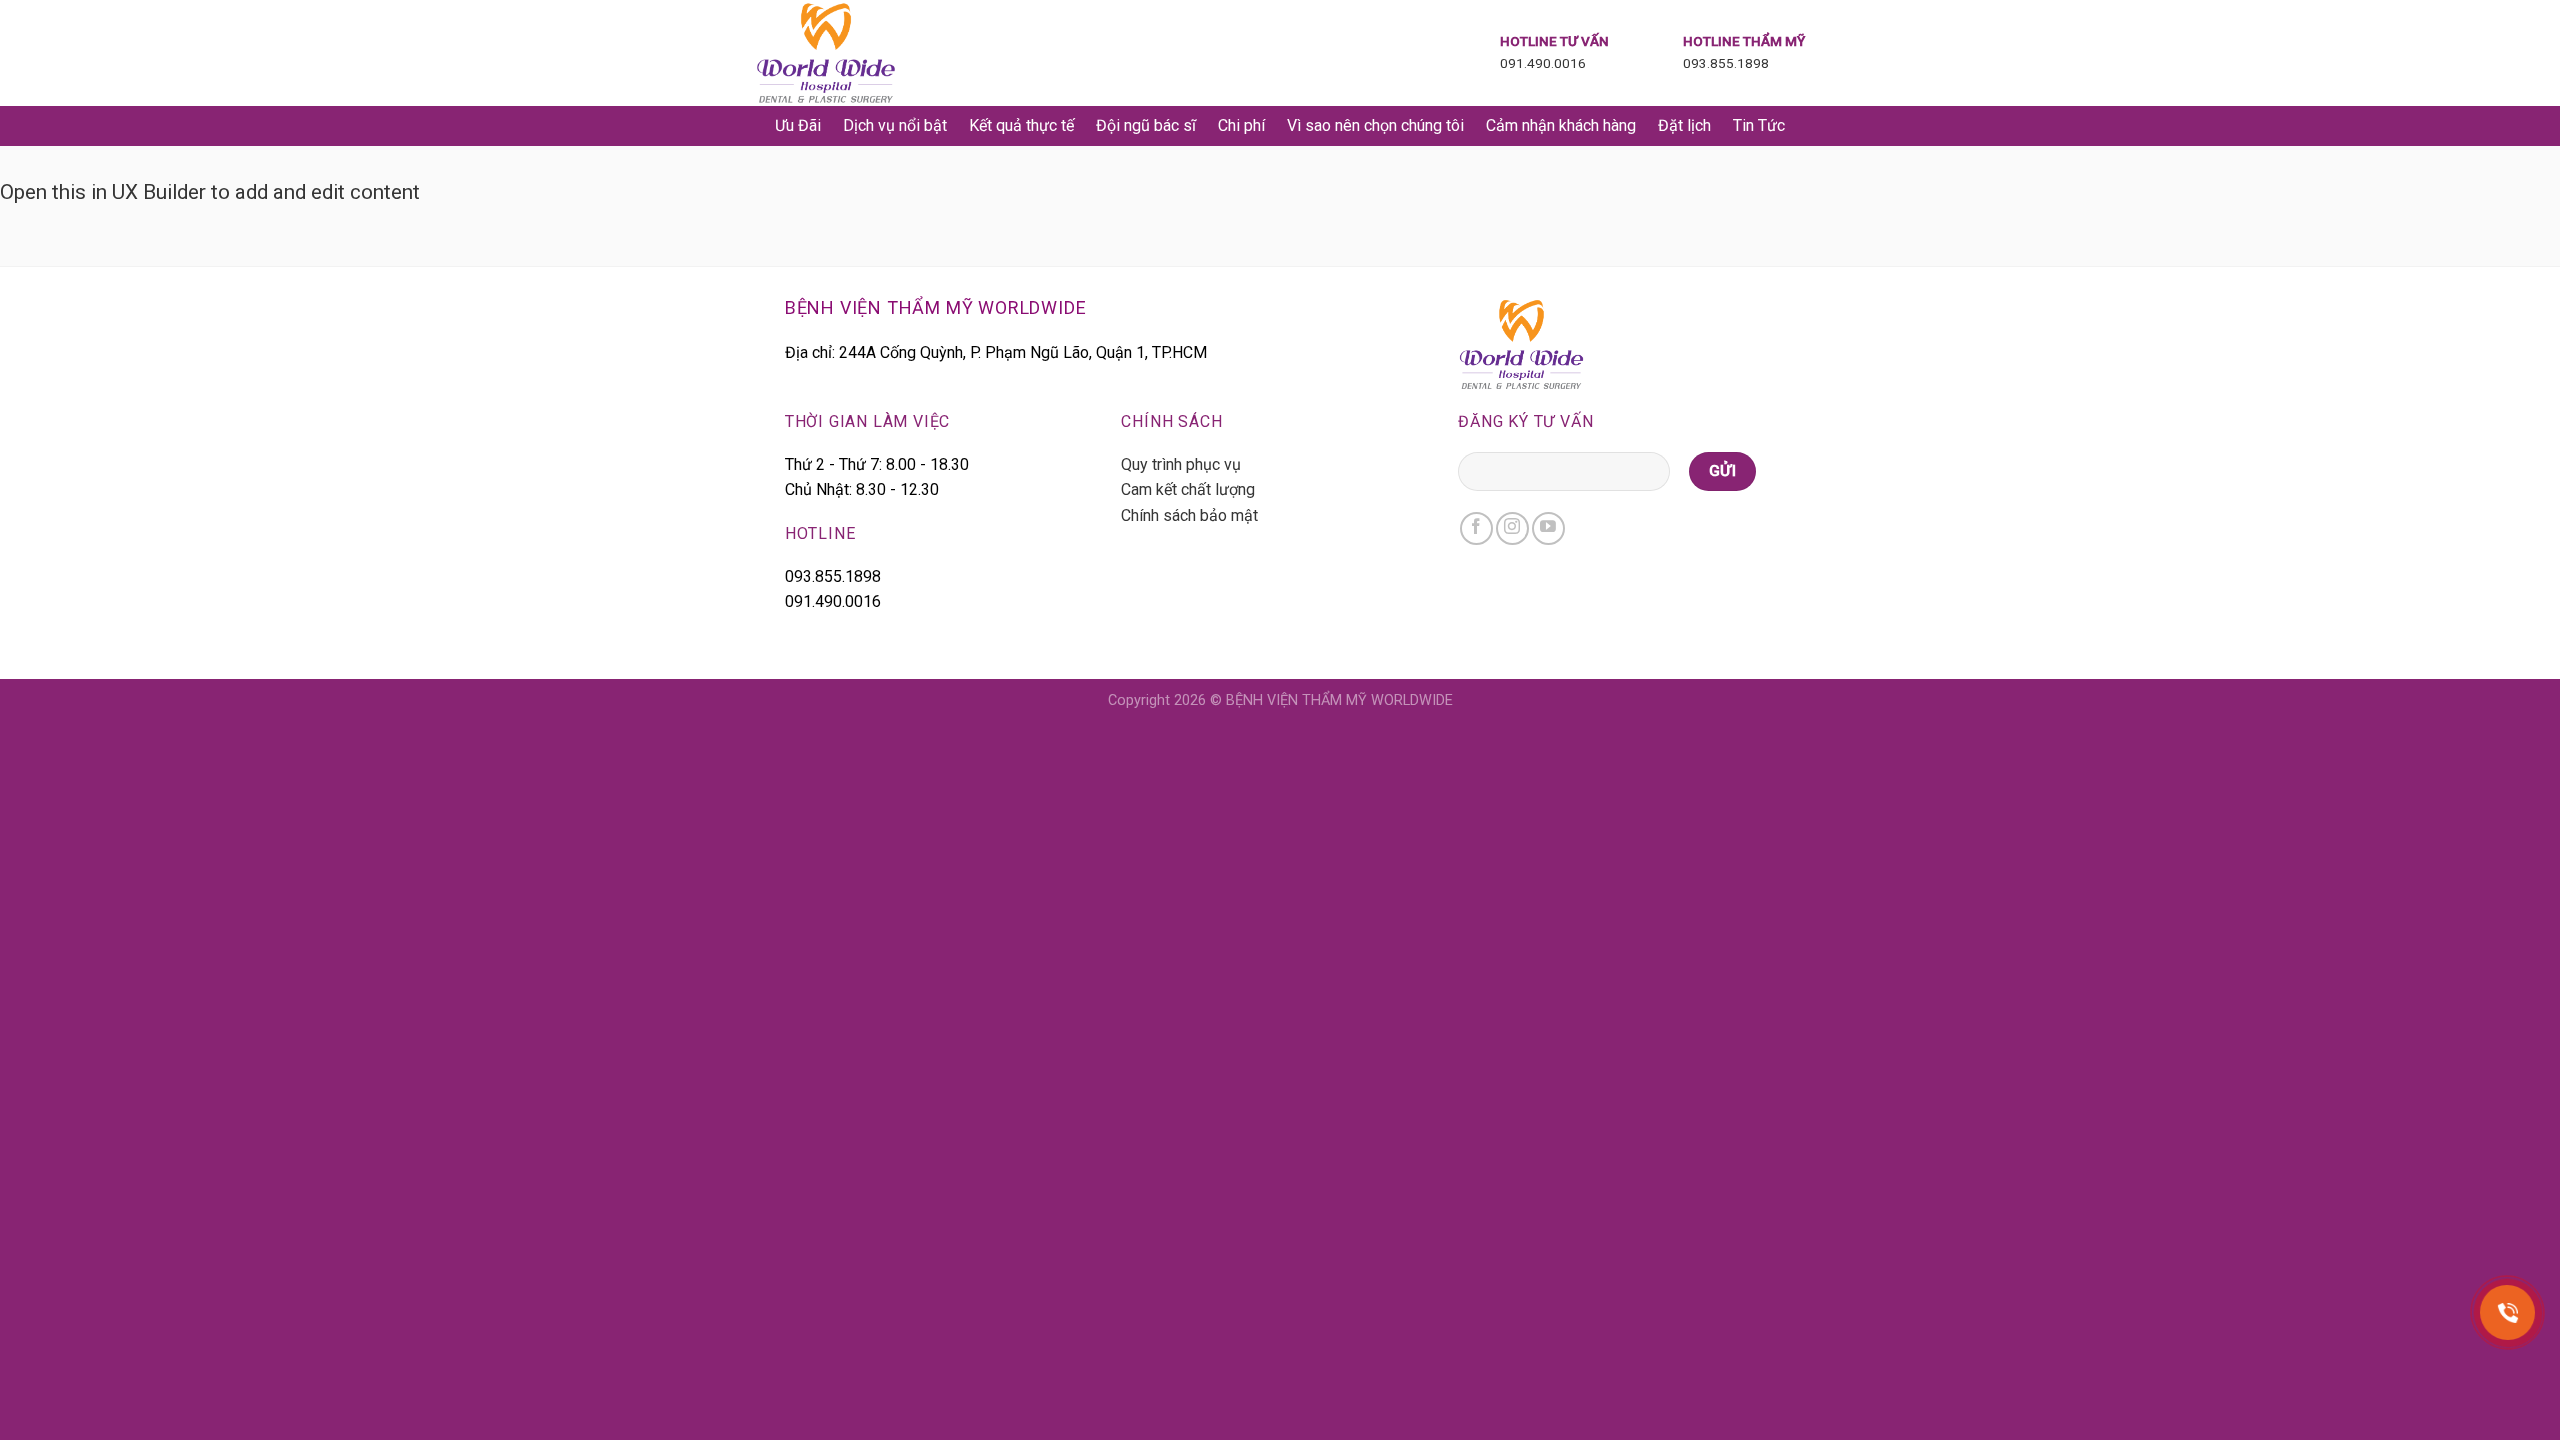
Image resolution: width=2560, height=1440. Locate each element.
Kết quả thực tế (1021, 125)
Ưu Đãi (798, 125)
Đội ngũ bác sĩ (1146, 125)
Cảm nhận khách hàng (1561, 125)
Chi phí (1241, 125)
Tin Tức (1759, 125)
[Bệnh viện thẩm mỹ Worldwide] (856, 53)
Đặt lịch (1684, 125)
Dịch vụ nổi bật (895, 125)
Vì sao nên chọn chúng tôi (1375, 125)
